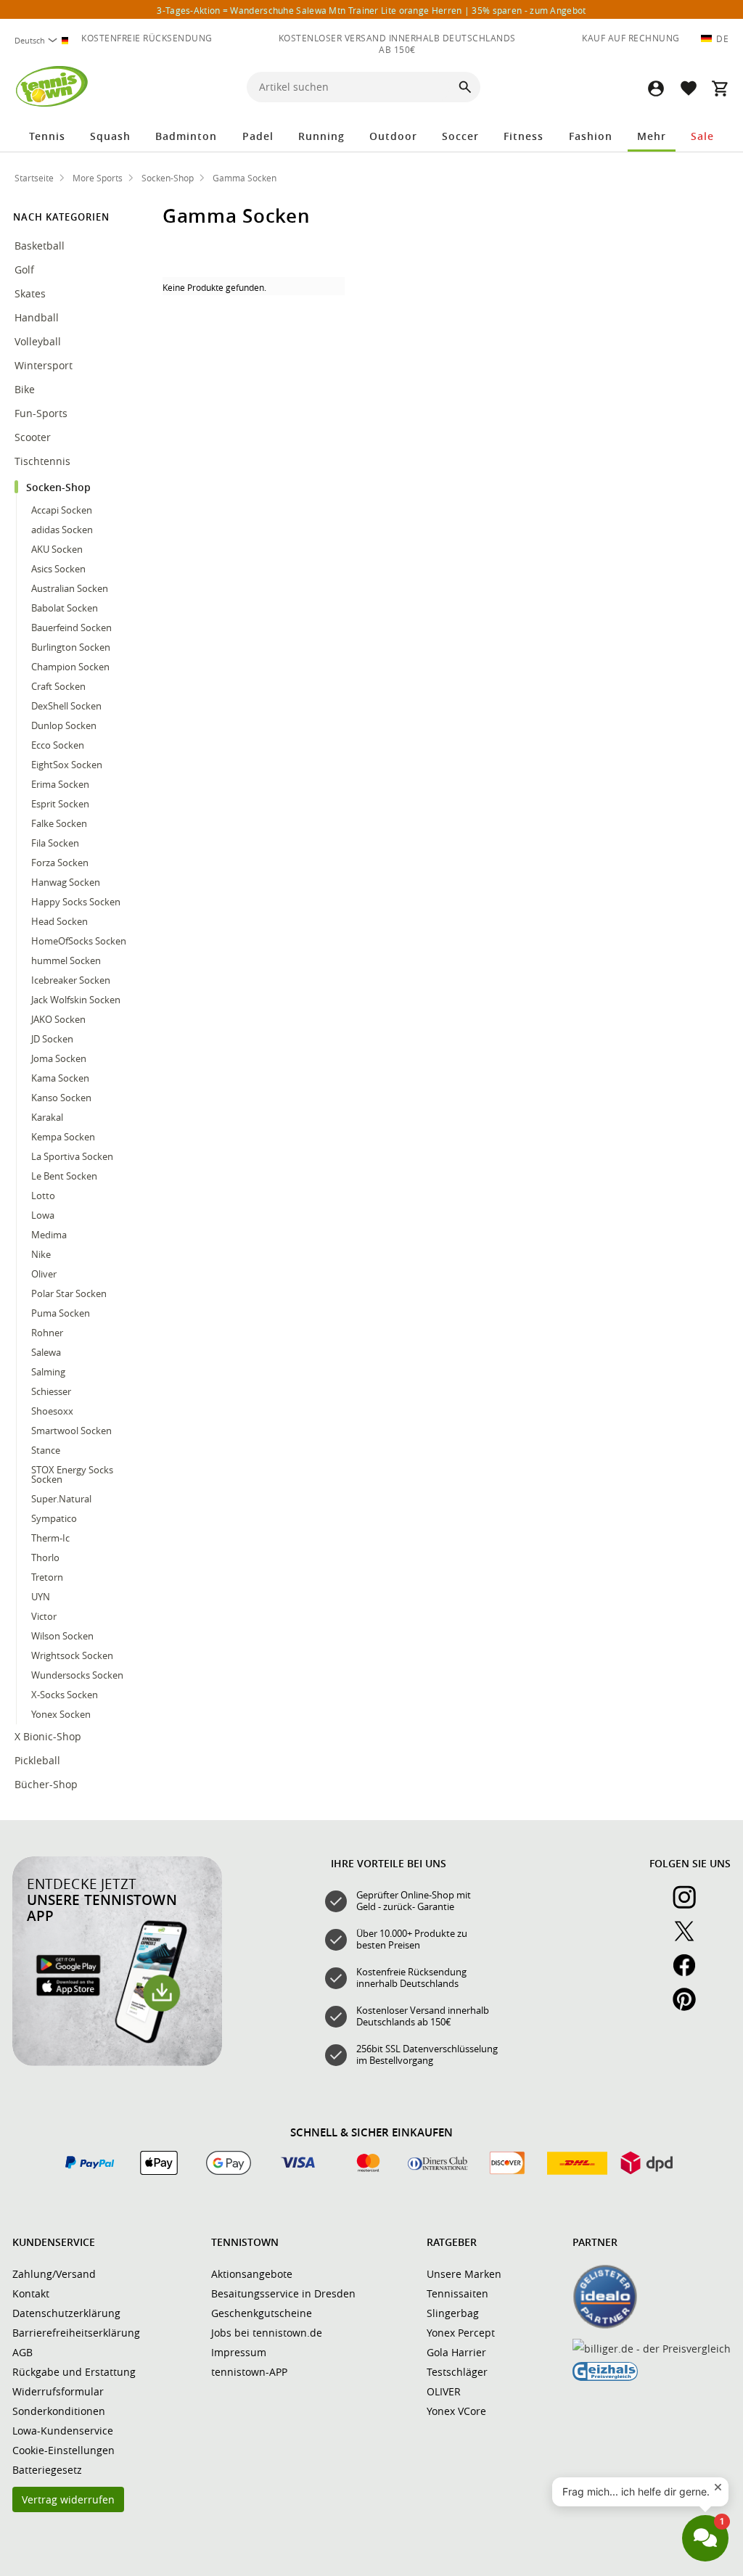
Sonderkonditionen (59, 2411)
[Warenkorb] (720, 88)
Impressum (239, 2352)
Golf (24, 269)
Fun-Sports (42, 413)
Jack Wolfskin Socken (76, 1000)
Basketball (40, 246)
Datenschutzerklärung (66, 2313)
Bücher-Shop (46, 1784)
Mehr (652, 136)
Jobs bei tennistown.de (267, 2333)
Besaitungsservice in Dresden (283, 2293)
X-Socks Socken (65, 1695)
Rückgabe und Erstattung (74, 2372)
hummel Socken (66, 960)
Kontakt (31, 2293)
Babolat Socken (65, 608)
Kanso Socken (61, 1098)
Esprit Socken (60, 804)
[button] (656, 88)
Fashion (591, 136)
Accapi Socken (62, 510)
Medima (49, 1235)
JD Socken (52, 1039)
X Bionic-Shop (48, 1736)
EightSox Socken (67, 765)
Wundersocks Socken (77, 1675)
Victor (44, 1616)
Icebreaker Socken (71, 980)
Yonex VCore (456, 2411)
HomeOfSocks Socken (79, 941)
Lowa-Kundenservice (63, 2431)
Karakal (47, 1117)
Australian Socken (70, 588)
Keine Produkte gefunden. (214, 287)
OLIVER (444, 2391)
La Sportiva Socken (72, 1156)
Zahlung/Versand (54, 2274)
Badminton (186, 136)
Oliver (44, 1274)
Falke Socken (59, 823)
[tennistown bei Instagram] (690, 1905)
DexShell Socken (66, 706)
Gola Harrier (456, 2352)
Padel (258, 136)
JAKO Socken (58, 1019)
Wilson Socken (62, 1636)
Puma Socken (61, 1313)
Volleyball (39, 341)
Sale (702, 136)
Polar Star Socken (69, 1293)
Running (321, 136)
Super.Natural (61, 1499)
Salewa (46, 1352)
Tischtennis (44, 461)
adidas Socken (62, 530)
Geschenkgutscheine (262, 2313)
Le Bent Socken (64, 1176)
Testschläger (457, 2372)
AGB (22, 2352)
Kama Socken (60, 1078)
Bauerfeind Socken (71, 627)
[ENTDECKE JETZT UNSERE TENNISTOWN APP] (117, 2062)
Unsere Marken (464, 2274)
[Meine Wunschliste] (688, 88)
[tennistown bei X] (690, 1939)
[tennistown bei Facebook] (690, 1973)
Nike (41, 1254)
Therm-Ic (50, 1538)
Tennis (47, 136)
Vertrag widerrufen (68, 2499)
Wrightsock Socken (72, 1655)
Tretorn (47, 1577)
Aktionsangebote (252, 2274)
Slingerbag (453, 2313)
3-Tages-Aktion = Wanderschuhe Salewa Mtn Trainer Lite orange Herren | (371, 10)
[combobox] (44, 40)
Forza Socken (60, 863)
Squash (110, 136)
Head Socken (59, 921)
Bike (26, 389)
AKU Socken (57, 549)
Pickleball (39, 1760)
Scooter (33, 437)
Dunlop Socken (64, 725)
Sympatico (54, 1518)
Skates (30, 293)
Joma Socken (59, 1058)
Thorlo (45, 1557)
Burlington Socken (71, 647)
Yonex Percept (461, 2333)
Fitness (524, 136)
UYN (41, 1597)
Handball (38, 317)
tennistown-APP (249, 2372)
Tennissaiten (457, 2293)
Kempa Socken (63, 1137)
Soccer (460, 136)
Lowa (43, 1215)
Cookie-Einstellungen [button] (63, 2450)
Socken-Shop (60, 487)
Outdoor (393, 136)
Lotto (43, 1196)
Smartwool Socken (71, 1431)
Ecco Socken (58, 745)
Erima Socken (60, 784)
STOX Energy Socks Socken (72, 1474)
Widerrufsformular (58, 2391)
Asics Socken (58, 569)
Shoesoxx (52, 1411)
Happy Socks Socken (76, 902)
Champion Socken (70, 667)
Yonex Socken (61, 1714)
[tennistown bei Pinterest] (690, 2007)
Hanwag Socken (66, 882)
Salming (48, 1372)
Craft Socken (58, 686)
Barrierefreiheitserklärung (76, 2333)
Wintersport (45, 365)
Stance (46, 1450)
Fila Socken (55, 843)
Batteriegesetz (47, 2470)
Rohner (47, 1333)
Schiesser (51, 1391)
